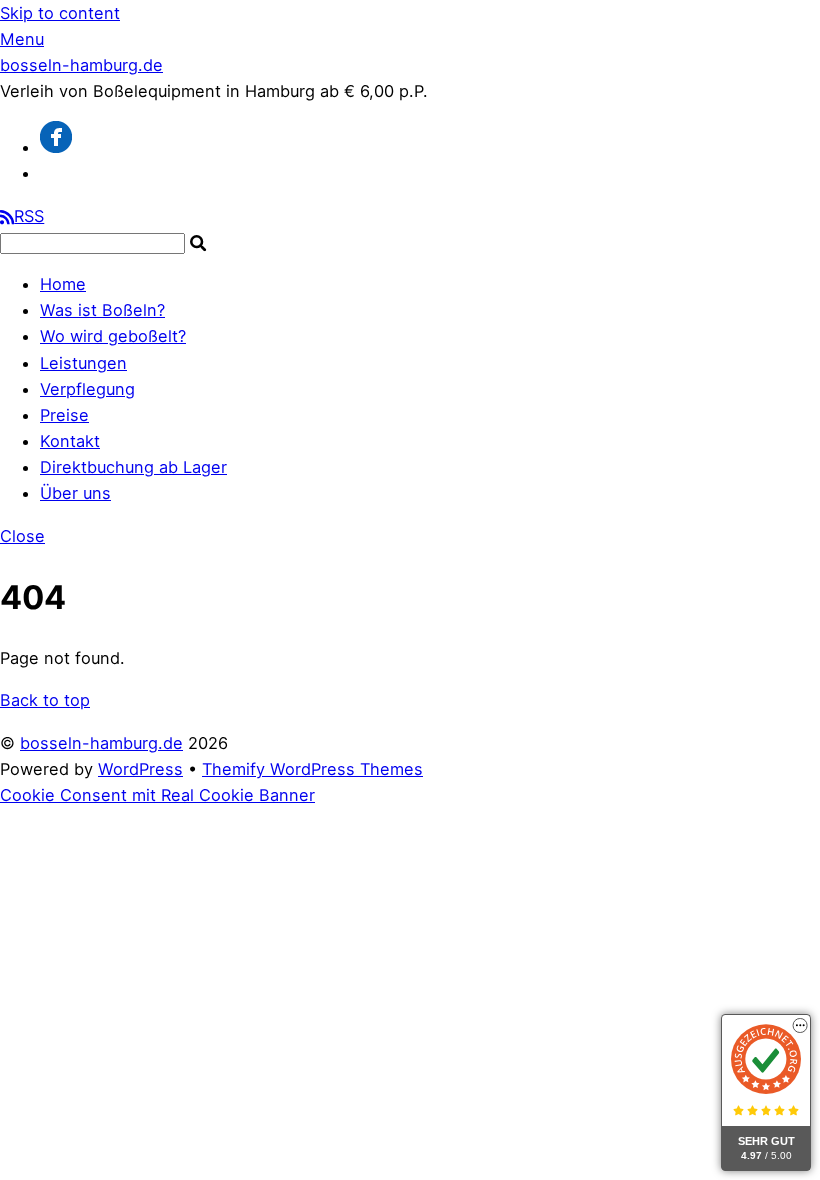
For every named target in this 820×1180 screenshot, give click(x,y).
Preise (64, 415)
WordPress (140, 769)
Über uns (75, 493)
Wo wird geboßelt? (113, 336)
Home (63, 284)
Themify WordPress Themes (312, 769)
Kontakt (70, 441)
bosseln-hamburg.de (101, 743)
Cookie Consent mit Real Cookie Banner (157, 795)
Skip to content (60, 13)
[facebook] (56, 147)
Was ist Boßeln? (102, 310)
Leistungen (83, 363)
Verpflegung (87, 389)
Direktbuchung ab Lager (133, 467)
